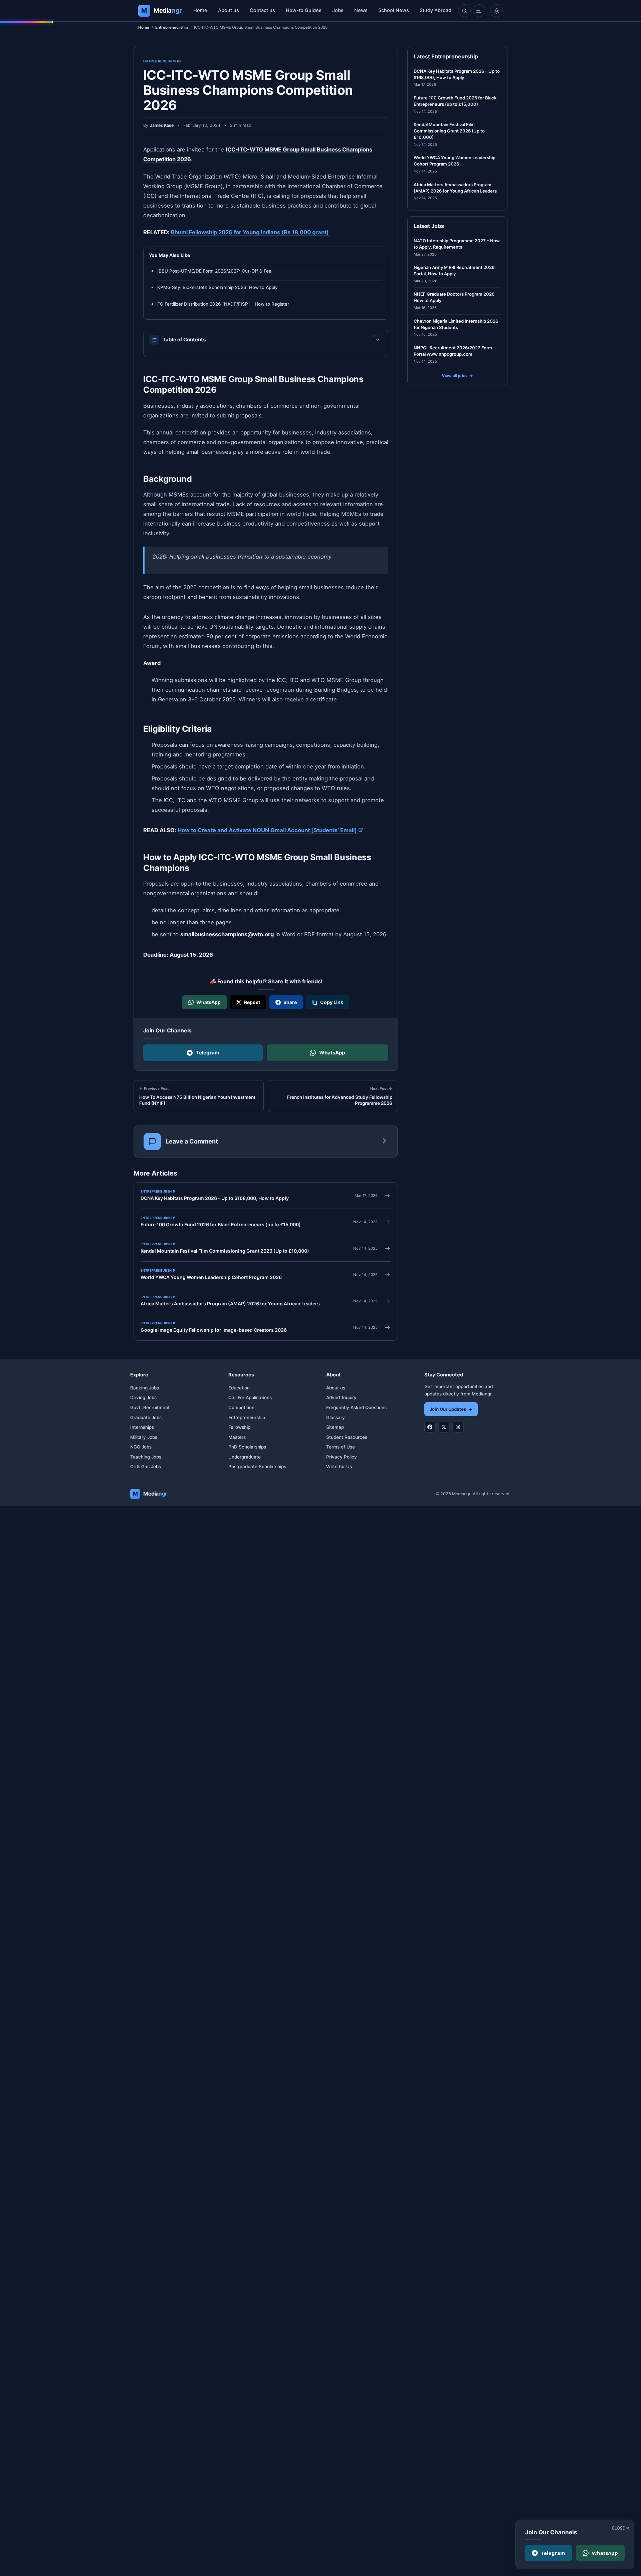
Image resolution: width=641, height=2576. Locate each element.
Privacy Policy (342, 1457)
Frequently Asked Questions (356, 1407)
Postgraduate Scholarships (257, 1467)
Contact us (262, 10)
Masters (237, 1437)
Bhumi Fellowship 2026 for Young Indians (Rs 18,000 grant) (250, 232)
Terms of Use (341, 1447)
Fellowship (239, 1427)
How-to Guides (304, 10)
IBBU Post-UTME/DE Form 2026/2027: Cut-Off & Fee (214, 271)
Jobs (338, 10)
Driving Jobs (143, 1397)
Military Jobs (144, 1437)
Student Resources (347, 1437)
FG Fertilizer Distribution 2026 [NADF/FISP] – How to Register (223, 304)
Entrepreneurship (172, 27)
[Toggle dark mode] (496, 11)
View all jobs (457, 376)
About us (229, 10)
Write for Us (339, 1467)
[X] (444, 1427)
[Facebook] (430, 1427)
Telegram (208, 1053)
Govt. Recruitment (150, 1407)
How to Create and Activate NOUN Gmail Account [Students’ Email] (270, 830)
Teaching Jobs (146, 1457)
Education (239, 1388)
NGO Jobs (141, 1447)
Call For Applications (250, 1397)
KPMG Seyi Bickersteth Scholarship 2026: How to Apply (218, 287)
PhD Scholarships (247, 1447)
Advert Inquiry (341, 1397)
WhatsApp (332, 1053)
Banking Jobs (145, 1388)
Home (200, 10)
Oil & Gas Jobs (146, 1467)
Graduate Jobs (146, 1417)
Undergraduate (245, 1457)
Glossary (336, 1417)
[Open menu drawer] (479, 11)
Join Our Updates (451, 1409)
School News (394, 10)
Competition (241, 1407)
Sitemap (335, 1427)
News (361, 10)
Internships (142, 1427)
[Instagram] (458, 1427)
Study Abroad (436, 10)
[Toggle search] (464, 11)
